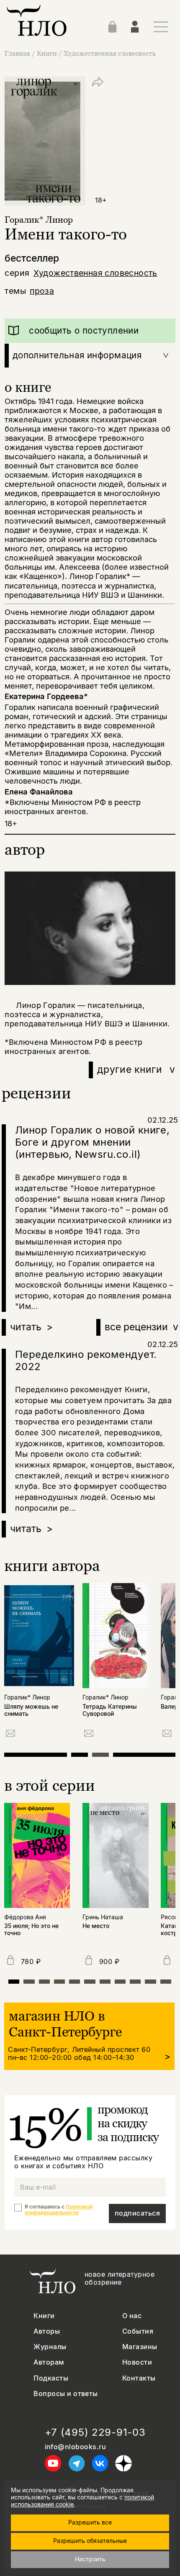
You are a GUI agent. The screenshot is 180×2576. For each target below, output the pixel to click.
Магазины (140, 2347)
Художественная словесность (110, 53)
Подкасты (51, 2378)
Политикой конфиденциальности (59, 2210)
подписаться (137, 2213)
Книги (47, 53)
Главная (17, 53)
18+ (11, 823)
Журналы (50, 2347)
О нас (132, 2316)
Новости (137, 2362)
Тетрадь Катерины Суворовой (110, 1710)
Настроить (90, 2559)
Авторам (49, 2362)
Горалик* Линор (39, 220)
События (138, 2331)
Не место (96, 1926)
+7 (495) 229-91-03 (95, 2432)
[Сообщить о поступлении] (10, 1735)
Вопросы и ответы (66, 2394)
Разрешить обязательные (90, 2541)
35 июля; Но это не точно (31, 1929)
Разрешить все (90, 2522)
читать (31, 1327)
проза (42, 291)
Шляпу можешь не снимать (31, 1710)
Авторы (47, 2331)
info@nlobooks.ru (76, 2447)
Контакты (139, 2378)
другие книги (136, 1069)
